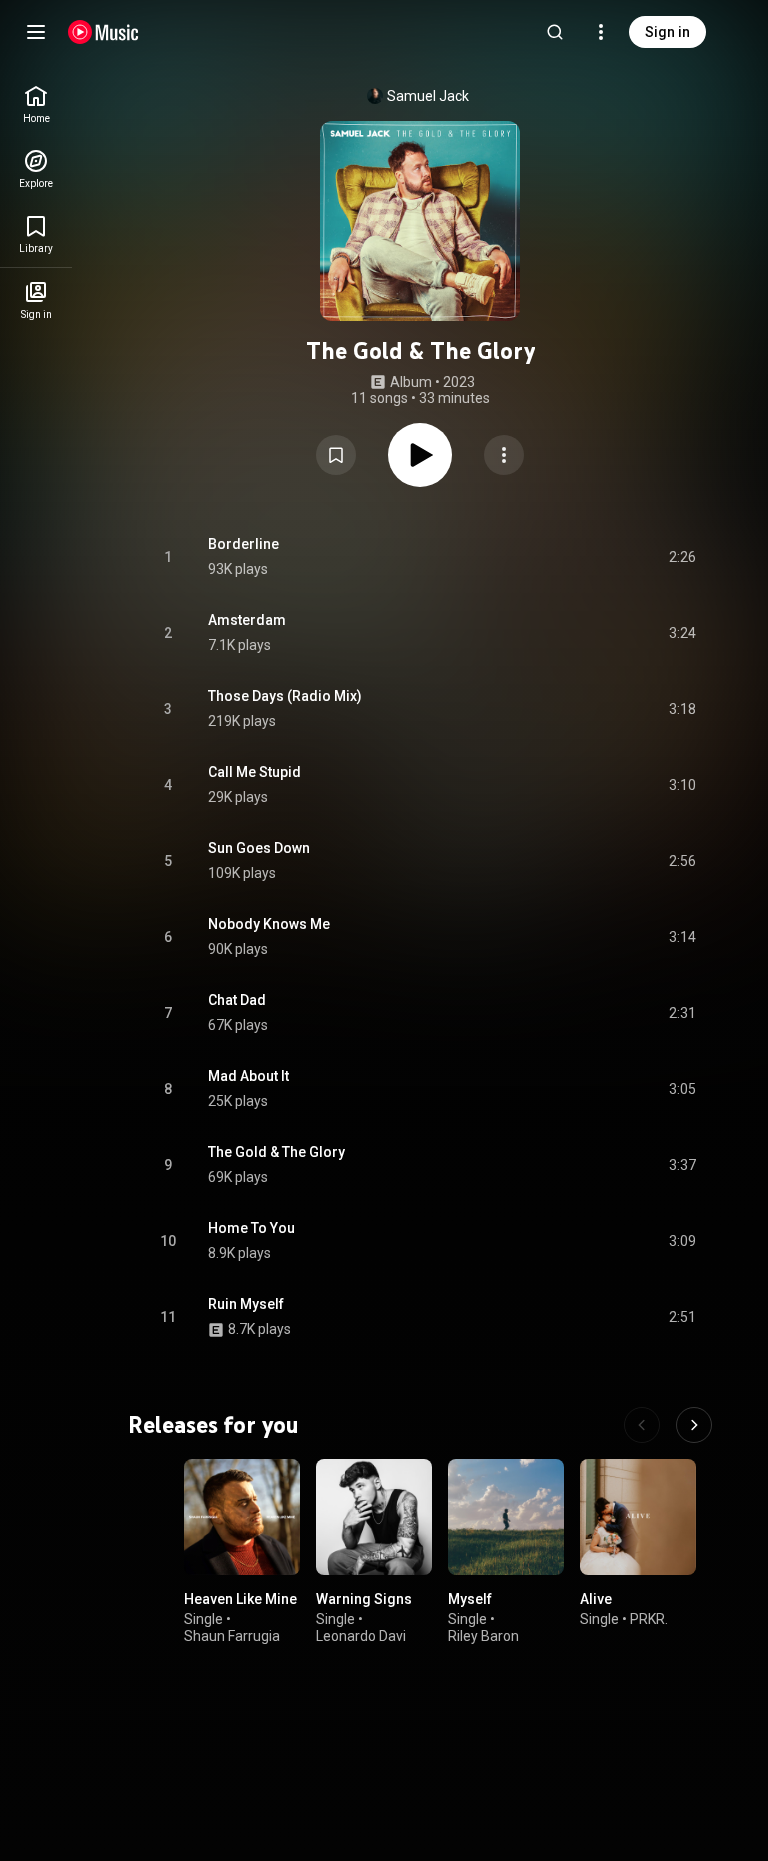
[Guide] (36, 32)
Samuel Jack (428, 96)
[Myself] (506, 1517)
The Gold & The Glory (276, 1152)
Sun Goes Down (259, 848)
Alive (596, 1599)
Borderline (243, 544)
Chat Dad (237, 1000)
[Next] (694, 1425)
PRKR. (649, 1619)
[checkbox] (682, 557)
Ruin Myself (246, 1304)
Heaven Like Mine (240, 1599)
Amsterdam (247, 620)
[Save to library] (336, 455)
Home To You (251, 1228)
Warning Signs (364, 1599)
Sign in (667, 32)
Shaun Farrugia (232, 1636)
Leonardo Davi (361, 1636)
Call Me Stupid (254, 772)
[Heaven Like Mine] (242, 1517)
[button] (336, 455)
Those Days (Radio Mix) (285, 696)
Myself (470, 1599)
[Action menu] (504, 455)
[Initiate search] (555, 32)
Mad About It (248, 1076)
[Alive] (638, 1517)
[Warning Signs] (374, 1517)
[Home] (103, 32)
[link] (36, 104)
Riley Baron (483, 1636)
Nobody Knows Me (269, 924)
